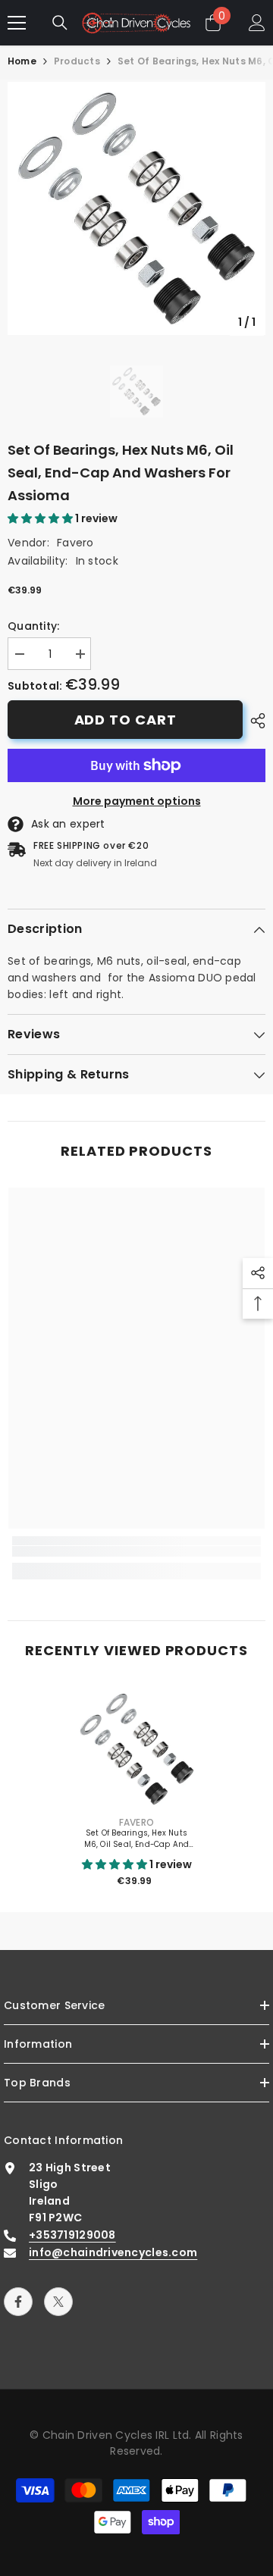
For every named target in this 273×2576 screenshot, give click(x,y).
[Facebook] (18, 2302)
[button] (41, 518)
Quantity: (34, 626)
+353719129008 (72, 2235)
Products (77, 61)
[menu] (17, 23)
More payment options (137, 801)
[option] (136, 208)
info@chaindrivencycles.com (113, 2252)
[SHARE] (254, 721)
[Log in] (257, 23)
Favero (75, 543)
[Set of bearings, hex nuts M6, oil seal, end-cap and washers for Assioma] (137, 1749)
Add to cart (126, 720)
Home (22, 61)
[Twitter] (58, 2302)
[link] (136, 1552)
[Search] (60, 23)
